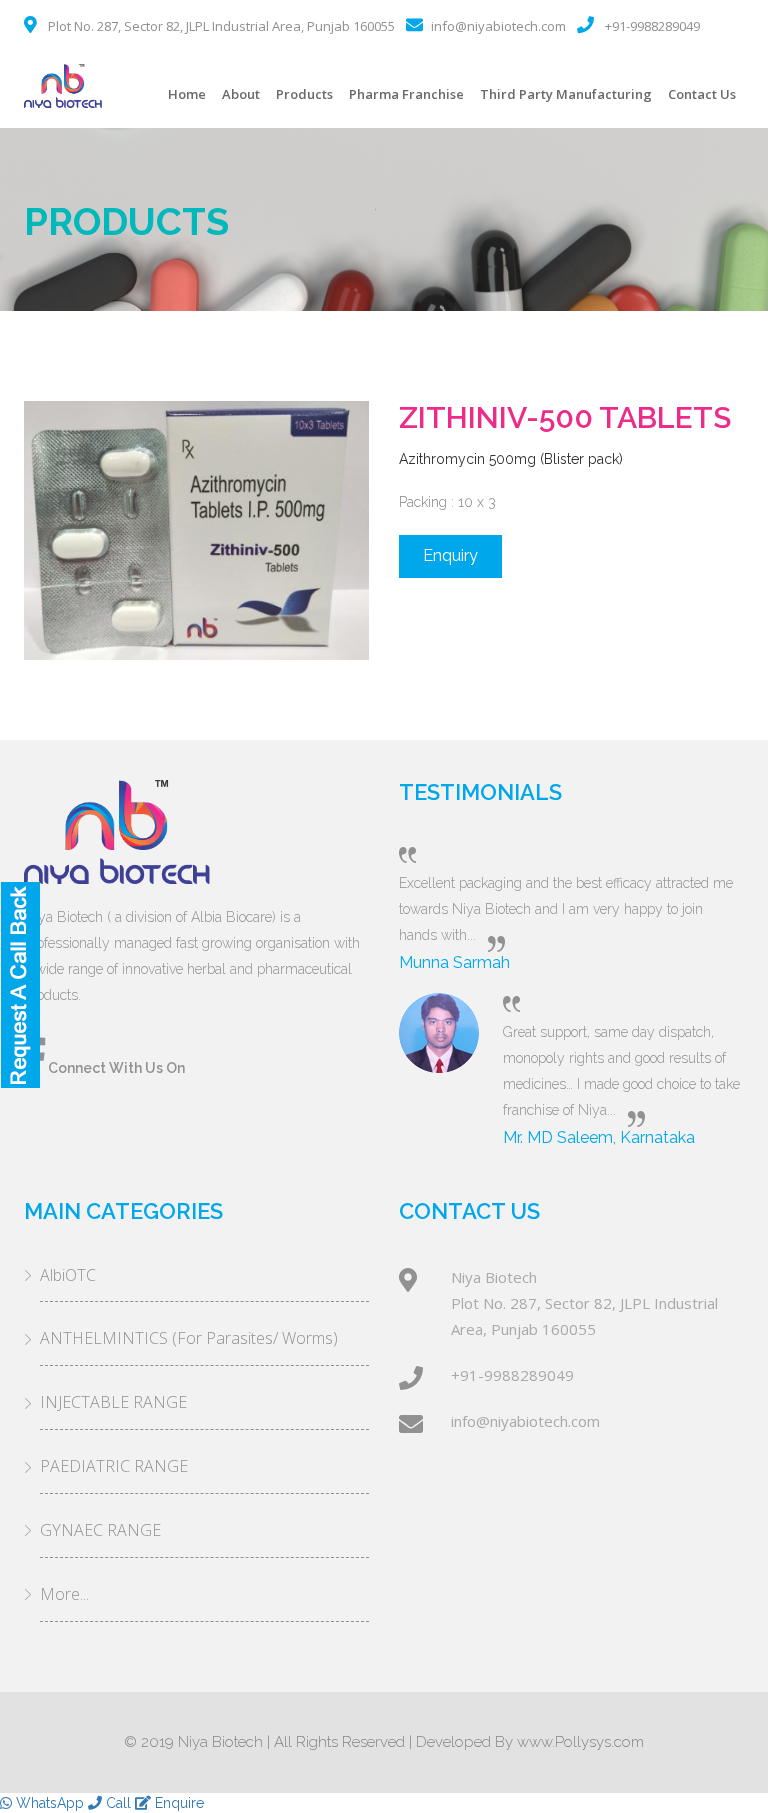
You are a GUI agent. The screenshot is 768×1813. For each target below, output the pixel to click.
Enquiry (450, 555)
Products (304, 94)
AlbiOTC (68, 1275)
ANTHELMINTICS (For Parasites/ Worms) (189, 1338)
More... (64, 1594)
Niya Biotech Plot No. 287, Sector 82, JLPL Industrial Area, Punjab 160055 (584, 1303)
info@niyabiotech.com (498, 26)
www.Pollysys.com (580, 1742)
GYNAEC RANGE (100, 1530)
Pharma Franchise (406, 94)
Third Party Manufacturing (566, 94)
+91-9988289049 (652, 26)
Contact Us (702, 94)
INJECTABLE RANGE (113, 1402)
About (241, 94)
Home (187, 94)
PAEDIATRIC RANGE (114, 1466)
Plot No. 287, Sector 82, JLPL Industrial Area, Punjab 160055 (221, 26)
